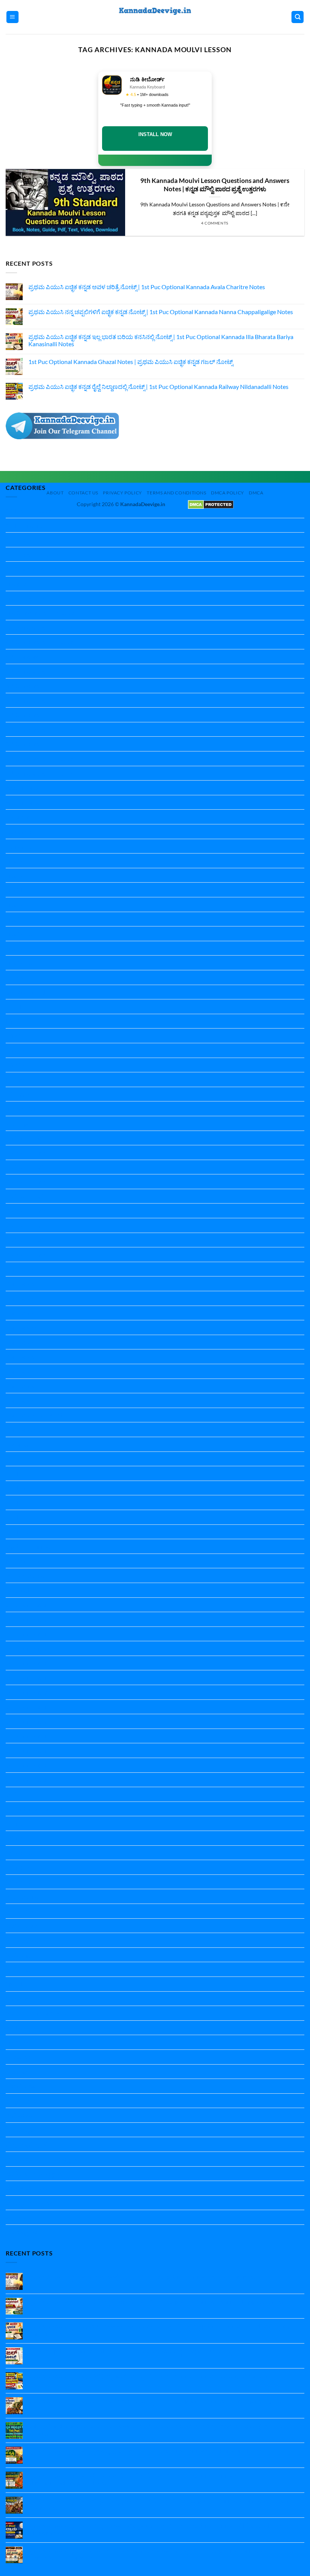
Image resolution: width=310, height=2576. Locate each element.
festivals (16, 977)
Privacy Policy (122, 493)
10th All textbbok (29, 510)
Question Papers (28, 1780)
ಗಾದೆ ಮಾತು (19, 2115)
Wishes (15, 2028)
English (15, 860)
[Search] (298, 17)
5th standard (22, 656)
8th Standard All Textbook (40, 758)
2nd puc (16, 583)
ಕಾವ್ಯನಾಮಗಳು (22, 2101)
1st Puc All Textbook (32, 554)
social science (23, 1926)
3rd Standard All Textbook (40, 627)
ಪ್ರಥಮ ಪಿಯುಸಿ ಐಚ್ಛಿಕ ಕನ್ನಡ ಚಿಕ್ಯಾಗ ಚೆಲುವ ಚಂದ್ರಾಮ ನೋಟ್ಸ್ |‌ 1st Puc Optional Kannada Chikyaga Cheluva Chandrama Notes (157, 2529)
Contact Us (83, 493)
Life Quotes (21, 1459)
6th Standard (23, 685)
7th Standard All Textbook (40, 729)
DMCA (256, 493)
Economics (20, 831)
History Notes (24, 1094)
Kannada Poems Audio (35, 1415)
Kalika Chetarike (27, 1138)
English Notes (24, 919)
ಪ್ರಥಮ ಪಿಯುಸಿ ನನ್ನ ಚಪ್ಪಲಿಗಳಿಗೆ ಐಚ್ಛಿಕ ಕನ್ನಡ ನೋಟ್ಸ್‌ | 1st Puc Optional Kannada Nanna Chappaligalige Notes (161, 312)
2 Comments (50, 2434)
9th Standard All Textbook (40, 773)
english (15, 890)
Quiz (12, 1794)
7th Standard (23, 715)
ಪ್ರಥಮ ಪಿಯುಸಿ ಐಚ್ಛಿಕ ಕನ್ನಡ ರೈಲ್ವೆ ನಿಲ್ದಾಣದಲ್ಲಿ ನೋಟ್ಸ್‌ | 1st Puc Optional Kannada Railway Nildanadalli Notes (158, 386)
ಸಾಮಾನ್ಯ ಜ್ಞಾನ (22, 2232)
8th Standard (23, 744)
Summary (18, 1999)
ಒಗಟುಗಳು (18, 2057)
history (15, 1079)
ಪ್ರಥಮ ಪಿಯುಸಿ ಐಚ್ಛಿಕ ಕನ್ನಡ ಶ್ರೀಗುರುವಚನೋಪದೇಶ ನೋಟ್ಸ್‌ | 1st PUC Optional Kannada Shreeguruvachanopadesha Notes (133, 2479)
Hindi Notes (21, 1050)
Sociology (18, 1955)
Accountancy (23, 788)
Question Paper (26, 1605)
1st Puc (15, 540)
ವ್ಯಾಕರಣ (15, 2217)
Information (21, 1108)
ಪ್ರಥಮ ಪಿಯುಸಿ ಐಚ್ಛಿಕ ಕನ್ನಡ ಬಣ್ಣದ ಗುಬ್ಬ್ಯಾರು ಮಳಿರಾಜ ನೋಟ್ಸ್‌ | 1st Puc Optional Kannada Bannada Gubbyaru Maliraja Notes (160, 2504)
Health (15, 1006)
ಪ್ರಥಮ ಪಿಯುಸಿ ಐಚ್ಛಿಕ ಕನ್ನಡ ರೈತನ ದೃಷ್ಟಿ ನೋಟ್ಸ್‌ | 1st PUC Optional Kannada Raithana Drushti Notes (150, 2450)
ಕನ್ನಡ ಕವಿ (16, 2072)
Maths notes (22, 1488)
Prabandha (20, 1590)
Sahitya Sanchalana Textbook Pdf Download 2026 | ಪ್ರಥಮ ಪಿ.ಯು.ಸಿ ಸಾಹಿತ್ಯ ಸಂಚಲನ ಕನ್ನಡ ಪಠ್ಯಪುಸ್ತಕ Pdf (157, 2426)
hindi (12, 1021)
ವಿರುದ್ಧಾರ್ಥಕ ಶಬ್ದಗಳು (29, 2203)
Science (15, 1823)
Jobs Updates (23, 1123)
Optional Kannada (30, 1546)
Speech (15, 1984)
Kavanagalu (21, 1444)
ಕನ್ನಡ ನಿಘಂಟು (22, 2086)
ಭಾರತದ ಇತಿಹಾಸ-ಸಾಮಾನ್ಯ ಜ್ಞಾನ (42, 2159)
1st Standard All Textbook (39, 569)
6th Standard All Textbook (40, 700)
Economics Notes (28, 846)
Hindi (13, 1036)
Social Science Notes (32, 1940)
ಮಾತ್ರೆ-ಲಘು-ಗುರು (26, 2188)
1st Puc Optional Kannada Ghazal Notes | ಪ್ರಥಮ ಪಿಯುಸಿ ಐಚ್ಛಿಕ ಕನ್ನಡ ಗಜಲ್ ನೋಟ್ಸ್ (131, 362)
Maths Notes (23, 1502)
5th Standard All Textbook (40, 671)
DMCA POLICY (228, 493)
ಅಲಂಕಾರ (17, 2042)
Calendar (18, 817)
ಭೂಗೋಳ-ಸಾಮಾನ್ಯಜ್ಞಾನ (34, 2174)
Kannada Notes (26, 1269)
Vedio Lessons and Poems (39, 2013)
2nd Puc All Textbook (33, 598)
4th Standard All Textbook (40, 642)
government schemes (33, 992)
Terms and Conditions (176, 493)
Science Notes (24, 1853)
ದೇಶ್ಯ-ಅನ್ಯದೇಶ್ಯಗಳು (28, 2144)
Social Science (23, 1896)
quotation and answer (34, 1809)
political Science (26, 1561)
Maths (14, 1473)
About (55, 493)
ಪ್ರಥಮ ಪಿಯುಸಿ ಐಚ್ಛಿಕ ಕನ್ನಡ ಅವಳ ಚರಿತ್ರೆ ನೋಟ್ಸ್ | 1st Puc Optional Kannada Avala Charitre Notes (147, 287)
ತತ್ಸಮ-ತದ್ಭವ (20, 2130)
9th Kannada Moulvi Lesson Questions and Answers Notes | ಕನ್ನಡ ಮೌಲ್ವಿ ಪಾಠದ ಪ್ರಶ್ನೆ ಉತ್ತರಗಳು (215, 185)
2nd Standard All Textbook (40, 613)
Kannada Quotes (28, 1429)
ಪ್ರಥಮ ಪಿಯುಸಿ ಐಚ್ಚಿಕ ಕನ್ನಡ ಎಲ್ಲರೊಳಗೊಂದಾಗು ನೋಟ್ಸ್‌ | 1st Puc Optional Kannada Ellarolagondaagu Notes (160, 2401)
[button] (12, 17)
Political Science (26, 1575)
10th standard (24, 525)
